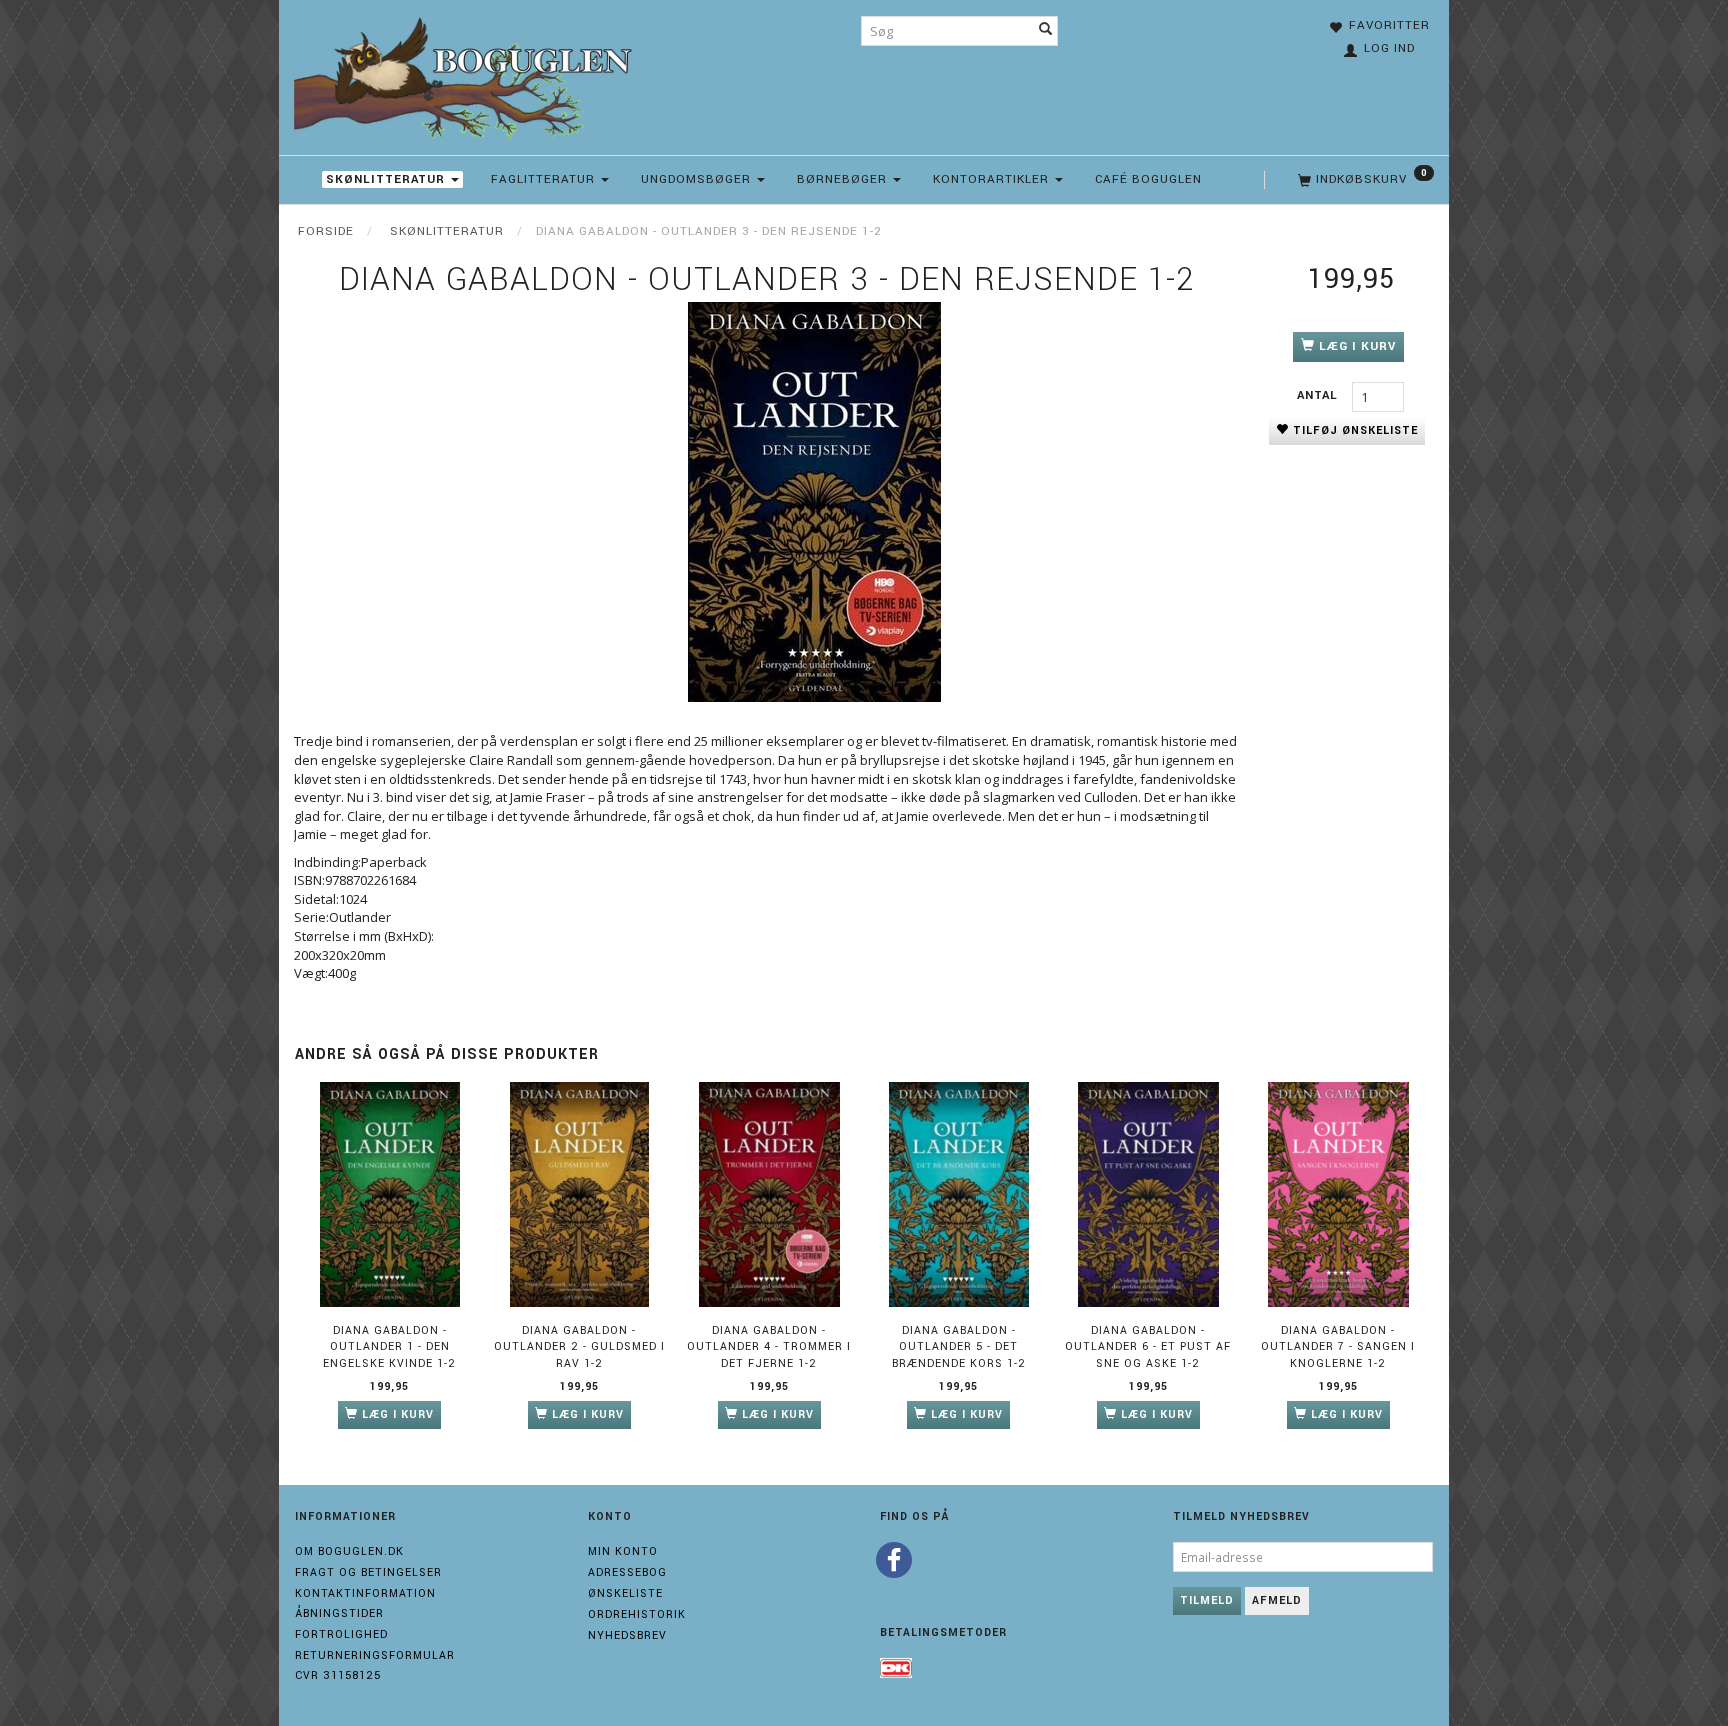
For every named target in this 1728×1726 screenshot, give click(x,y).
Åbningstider (339, 1613)
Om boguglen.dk (349, 1551)
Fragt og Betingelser (368, 1572)
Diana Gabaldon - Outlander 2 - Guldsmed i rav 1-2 (579, 1347)
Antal (1319, 395)
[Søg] (1046, 31)
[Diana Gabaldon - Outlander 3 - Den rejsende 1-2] (814, 502)
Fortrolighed (341, 1634)
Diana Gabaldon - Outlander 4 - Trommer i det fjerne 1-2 (769, 1347)
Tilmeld (1207, 1600)
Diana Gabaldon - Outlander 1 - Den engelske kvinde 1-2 (389, 1347)
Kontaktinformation (365, 1593)
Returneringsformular (375, 1655)
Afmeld (1277, 1600)
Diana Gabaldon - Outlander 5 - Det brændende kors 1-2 (959, 1347)
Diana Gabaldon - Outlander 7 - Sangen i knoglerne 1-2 (1338, 1347)
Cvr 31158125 (338, 1675)
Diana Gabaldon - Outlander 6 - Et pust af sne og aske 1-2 (1148, 1347)
